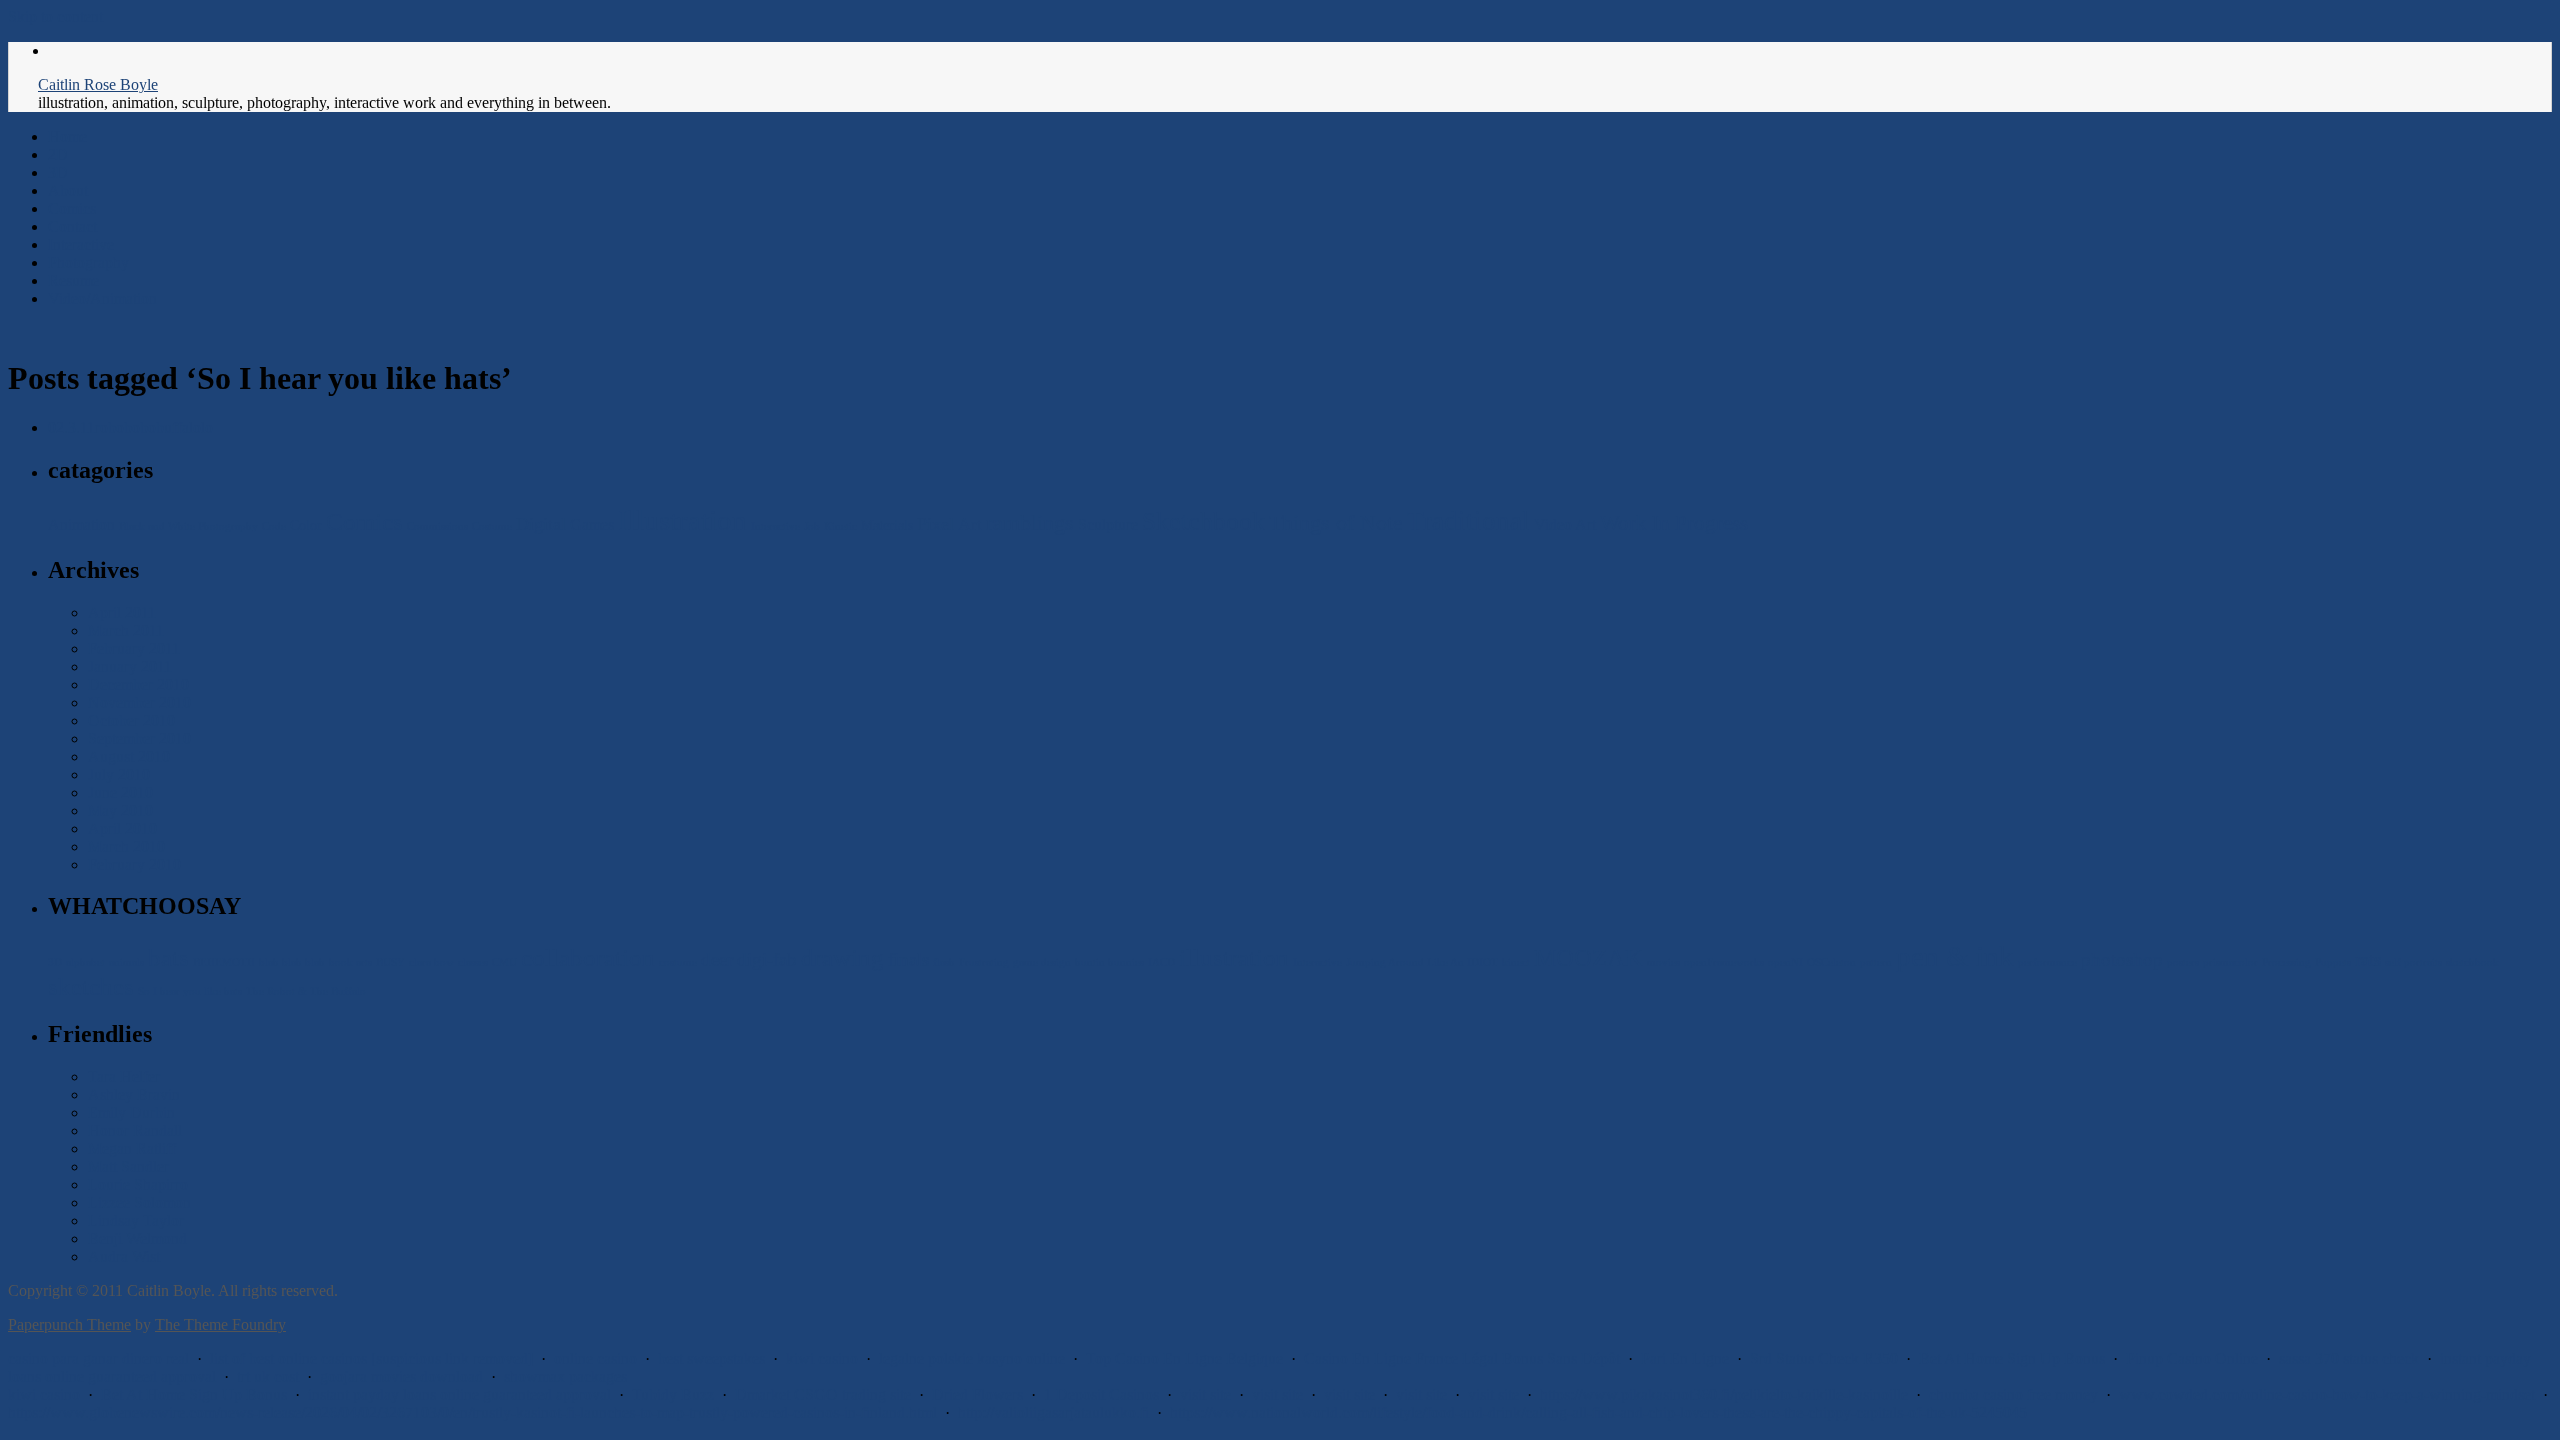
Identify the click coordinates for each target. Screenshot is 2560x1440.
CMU (504, 962)
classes (473, 962)
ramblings (1030, 522)
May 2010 (120, 810)
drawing (842, 957)
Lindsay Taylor (136, 1220)
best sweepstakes (711, 1358)
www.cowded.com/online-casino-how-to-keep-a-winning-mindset (2327, 1394)
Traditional (1468, 521)
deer (717, 959)
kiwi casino (822, 1358)
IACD (1161, 962)
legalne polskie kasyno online (972, 1358)
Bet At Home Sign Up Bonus (2012, 1358)
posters (2183, 962)
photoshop (2122, 959)
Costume (492, 526)
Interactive (81, 244)
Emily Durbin (131, 1112)
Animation (81, 524)
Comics (72, 208)
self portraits (2413, 962)
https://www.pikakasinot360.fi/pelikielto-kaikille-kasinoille (1724, 1394)
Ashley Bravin (134, 1094)
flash (944, 962)
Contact (72, 226)
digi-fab (767, 959)
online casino (595, 1358)
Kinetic (840, 526)
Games (592, 524)
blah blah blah (292, 962)
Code (274, 526)
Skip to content (55, 16)
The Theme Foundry (220, 1324)
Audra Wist (124, 1256)
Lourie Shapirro (138, 1184)
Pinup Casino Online (2192, 1358)
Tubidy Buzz (673, 1394)
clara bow (431, 962)
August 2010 (129, 756)
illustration (1234, 957)
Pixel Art (949, 524)
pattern (1876, 962)
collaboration (588, 957)
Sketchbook (1203, 521)
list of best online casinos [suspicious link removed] (371, 1358)
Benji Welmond (137, 1238)
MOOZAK (1588, 957)
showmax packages (565, 1376)
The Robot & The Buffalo (306, 991)
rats (2368, 959)
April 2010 (122, 828)
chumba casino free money (2013, 1394)
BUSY (390, 962)
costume (678, 962)
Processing (2286, 962)
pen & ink (1955, 956)
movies (1663, 962)
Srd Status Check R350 (1824, 1358)
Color (306, 525)
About (68, 190)
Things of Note (1336, 522)
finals (908, 959)
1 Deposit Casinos (1101, 1394)
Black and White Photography (188, 526)
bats (168, 957)
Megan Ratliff (132, 1148)
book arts (350, 962)
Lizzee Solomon (139, 1202)
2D (58, 154)
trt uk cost (268, 1376)
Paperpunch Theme (69, 1324)
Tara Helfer (124, 1076)
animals (126, 962)
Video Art (1565, 524)
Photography (88, 262)
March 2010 (126, 846)
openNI (1785, 962)
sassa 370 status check (2349, 1358)
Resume (73, 280)
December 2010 (138, 684)
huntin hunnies (1109, 962)
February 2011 (134, 648)
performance (2047, 962)
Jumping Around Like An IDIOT (1422, 962)
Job (812, 526)
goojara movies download (401, 1376)
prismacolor (2230, 962)
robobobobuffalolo (130, 427)
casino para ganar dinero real (98, 1358)
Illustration (682, 520)
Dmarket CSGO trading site (823, 1394)
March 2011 (126, 630)
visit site (1205, 1394)
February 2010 (134, 864)
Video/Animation (102, 298)
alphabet (85, 962)
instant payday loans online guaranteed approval (459, 1394)
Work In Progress (1674, 523)
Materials (887, 525)
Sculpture (1108, 524)
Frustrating (984, 962)
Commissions (437, 526)
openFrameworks (1724, 962)
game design (1042, 962)
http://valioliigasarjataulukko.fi (1053, 1412)
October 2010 (131, 720)
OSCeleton (1831, 962)
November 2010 (139, 702)
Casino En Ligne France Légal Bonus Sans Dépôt (1462, 1358)
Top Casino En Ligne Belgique (1184, 1358)
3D (58, 172)
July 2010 (119, 774)
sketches (91, 986)
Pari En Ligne (1685, 1358)
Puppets (2333, 962)
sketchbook (2472, 962)
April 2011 (122, 612)
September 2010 (139, 738)
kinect (1516, 962)
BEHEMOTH (224, 962)
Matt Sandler (128, 1166)
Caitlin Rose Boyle (98, 84)
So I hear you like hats (190, 991)
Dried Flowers (977, 1394)
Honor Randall (135, 1130)
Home (67, 136)
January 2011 (130, 666)
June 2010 (120, 792)
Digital (541, 524)
